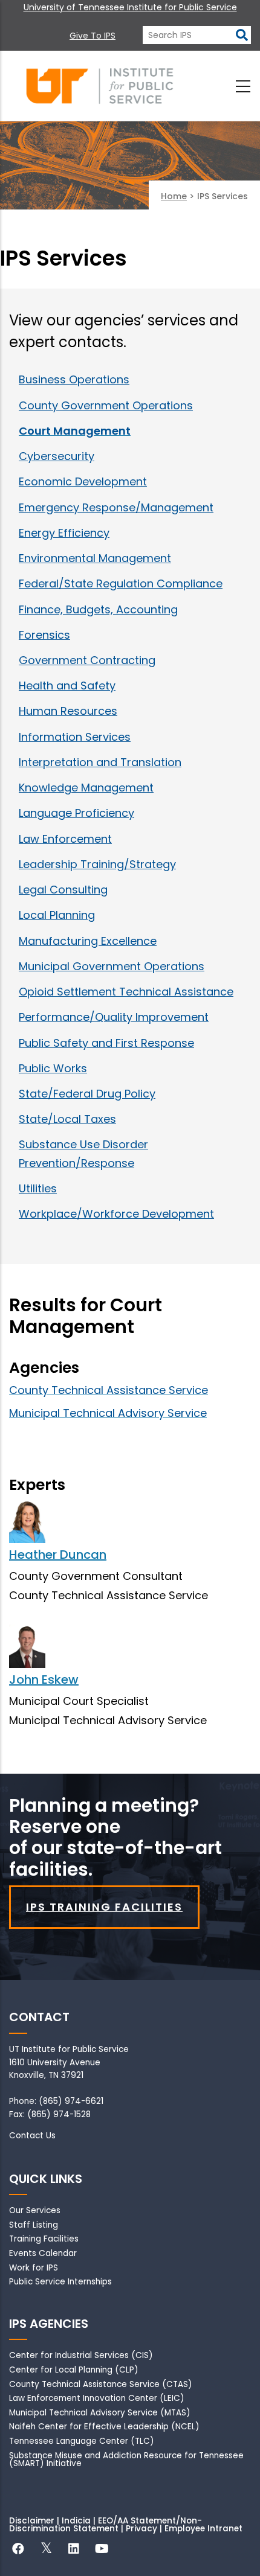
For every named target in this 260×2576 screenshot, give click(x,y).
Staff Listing (34, 2225)
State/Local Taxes (67, 1119)
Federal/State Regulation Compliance (121, 583)
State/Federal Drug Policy (87, 1094)
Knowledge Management (86, 788)
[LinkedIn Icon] (74, 2550)
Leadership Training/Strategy (97, 864)
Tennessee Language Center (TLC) (82, 2441)
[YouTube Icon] (102, 2550)
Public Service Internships (60, 2282)
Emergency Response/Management (116, 507)
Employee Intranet (203, 2529)
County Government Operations (106, 405)
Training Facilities (44, 2239)
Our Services (35, 2210)
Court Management (75, 431)
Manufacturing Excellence (88, 941)
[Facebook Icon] (18, 2550)
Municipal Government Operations (112, 966)
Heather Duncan (58, 1555)
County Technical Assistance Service (109, 1390)
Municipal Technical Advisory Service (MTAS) (100, 2413)
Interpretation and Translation (100, 762)
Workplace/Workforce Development (116, 1214)
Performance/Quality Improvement (114, 1017)
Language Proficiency (76, 813)
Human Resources (68, 711)
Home (174, 196)
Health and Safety (67, 686)
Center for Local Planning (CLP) (74, 2370)
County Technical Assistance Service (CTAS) (101, 2384)
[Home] (100, 86)
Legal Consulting (63, 890)
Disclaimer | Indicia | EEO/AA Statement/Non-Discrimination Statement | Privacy (106, 2525)
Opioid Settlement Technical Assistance (126, 992)
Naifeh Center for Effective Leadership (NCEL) (104, 2427)
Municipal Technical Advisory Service (108, 1413)
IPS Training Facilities (104, 1907)
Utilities (38, 1188)
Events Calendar (43, 2253)
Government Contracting (87, 660)
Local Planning (57, 915)
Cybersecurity (57, 456)
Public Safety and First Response (106, 1043)
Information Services (75, 737)
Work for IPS (34, 2268)
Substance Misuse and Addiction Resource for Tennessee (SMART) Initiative (126, 2460)
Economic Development (83, 481)
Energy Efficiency (64, 533)
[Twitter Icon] (46, 2550)
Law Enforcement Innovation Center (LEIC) (97, 2398)
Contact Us (32, 2136)
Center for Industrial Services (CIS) (81, 2355)
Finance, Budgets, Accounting (98, 609)
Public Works (53, 1068)
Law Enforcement (65, 839)
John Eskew (44, 1680)
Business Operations (74, 379)
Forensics (44, 635)
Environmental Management (95, 558)
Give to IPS (93, 36)
